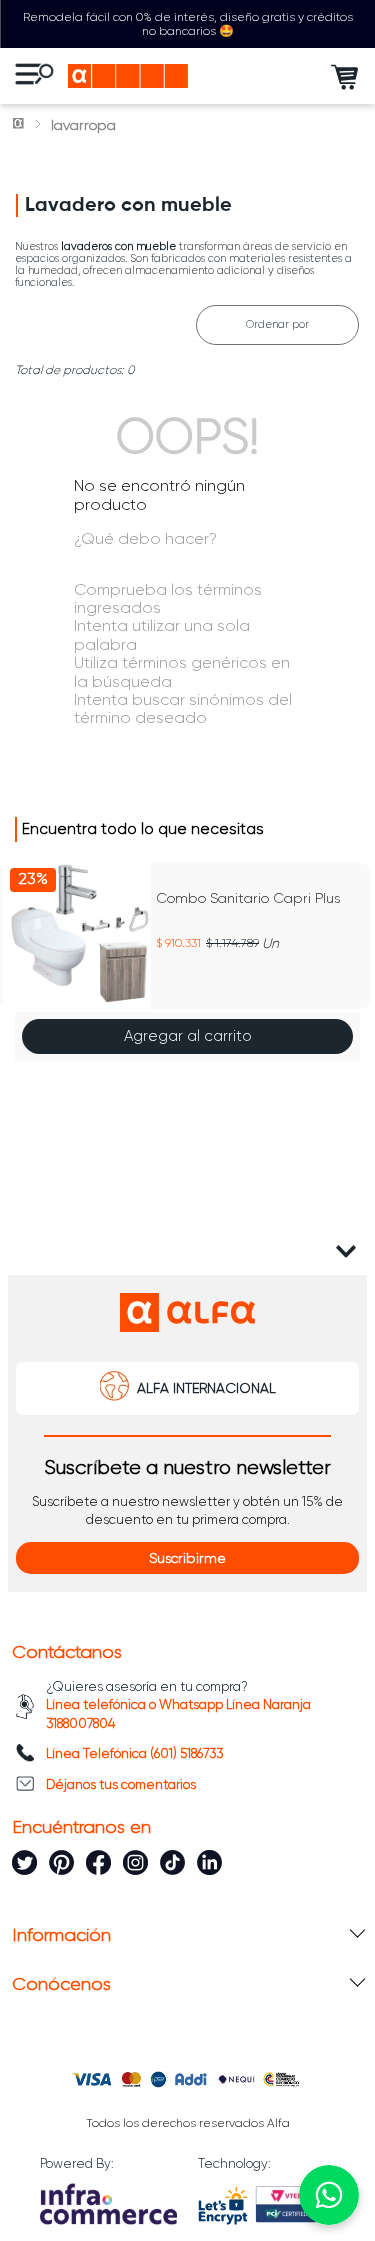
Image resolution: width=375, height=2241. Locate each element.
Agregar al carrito (188, 1036)
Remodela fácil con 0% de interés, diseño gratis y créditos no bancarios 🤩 (188, 24)
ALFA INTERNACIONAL (206, 1388)
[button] (22, 964)
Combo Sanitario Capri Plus (248, 898)
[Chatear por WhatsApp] (329, 2195)
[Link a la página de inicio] (20, 125)
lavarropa (83, 125)
